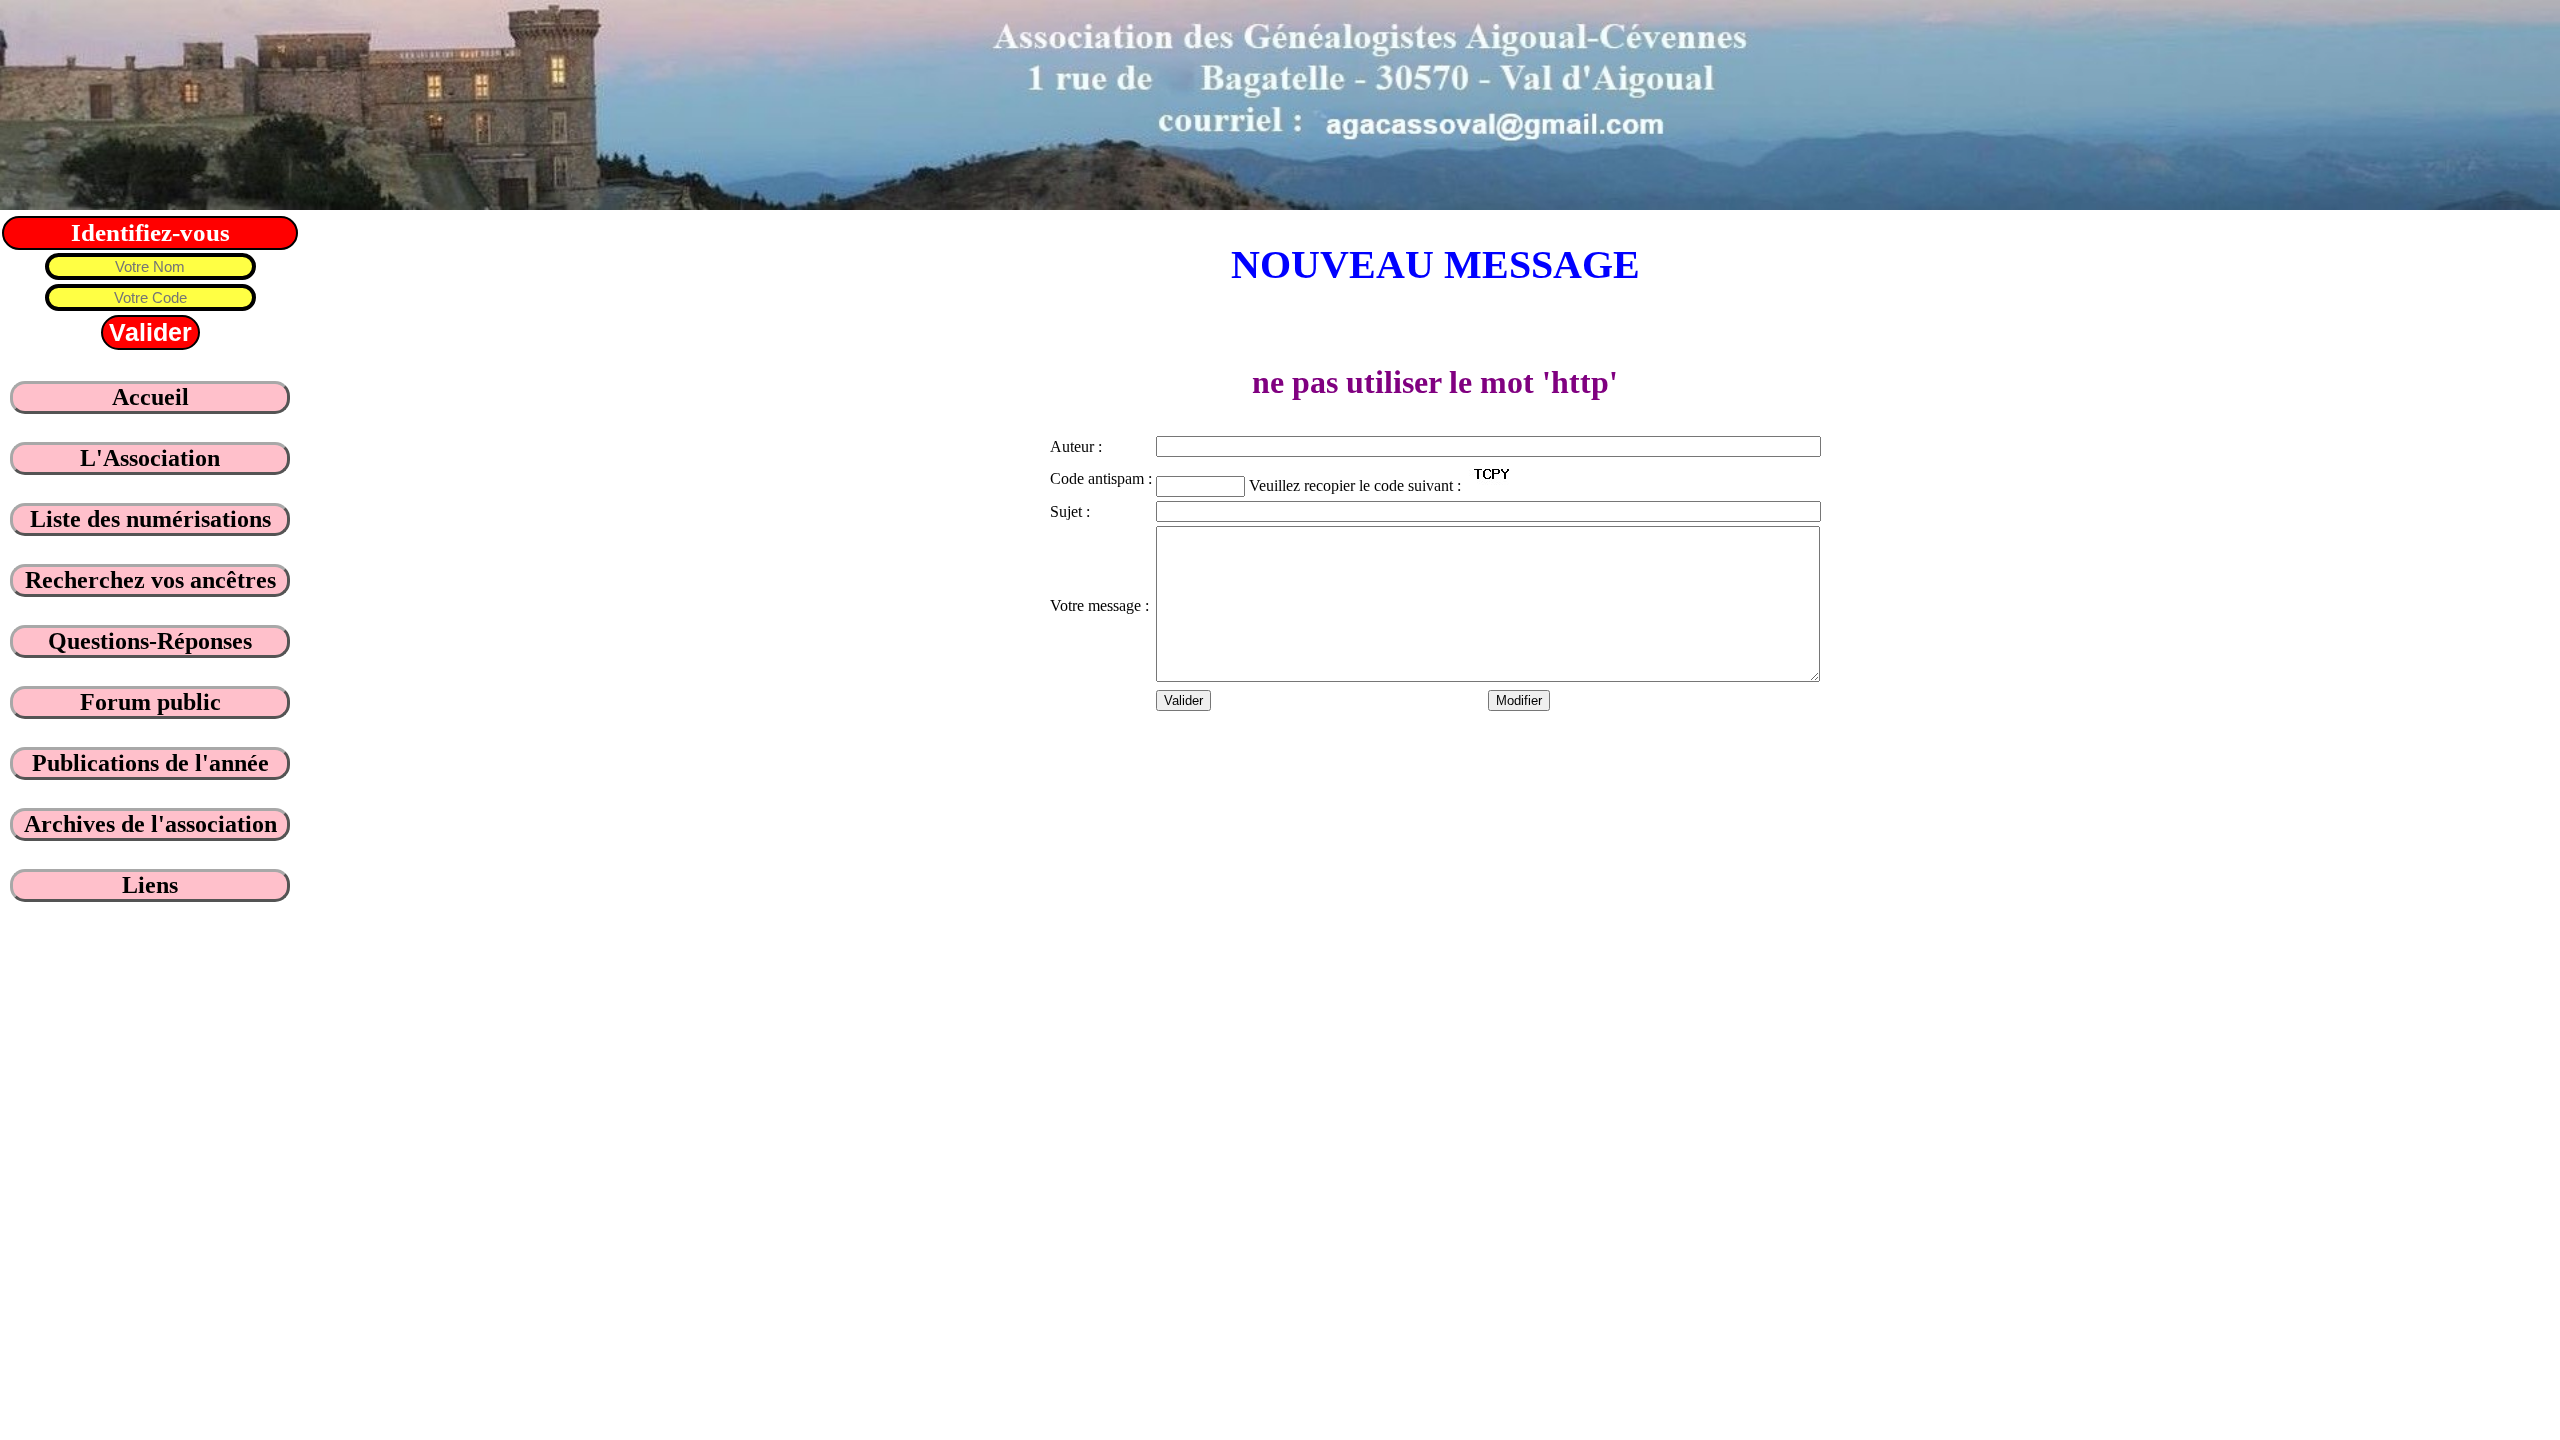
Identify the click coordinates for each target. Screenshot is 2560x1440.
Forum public (150, 702)
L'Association (150, 458)
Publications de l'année (150, 763)
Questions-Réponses (150, 641)
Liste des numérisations (150, 519)
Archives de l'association (150, 824)
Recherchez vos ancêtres (150, 580)
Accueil (150, 397)
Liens (150, 885)
